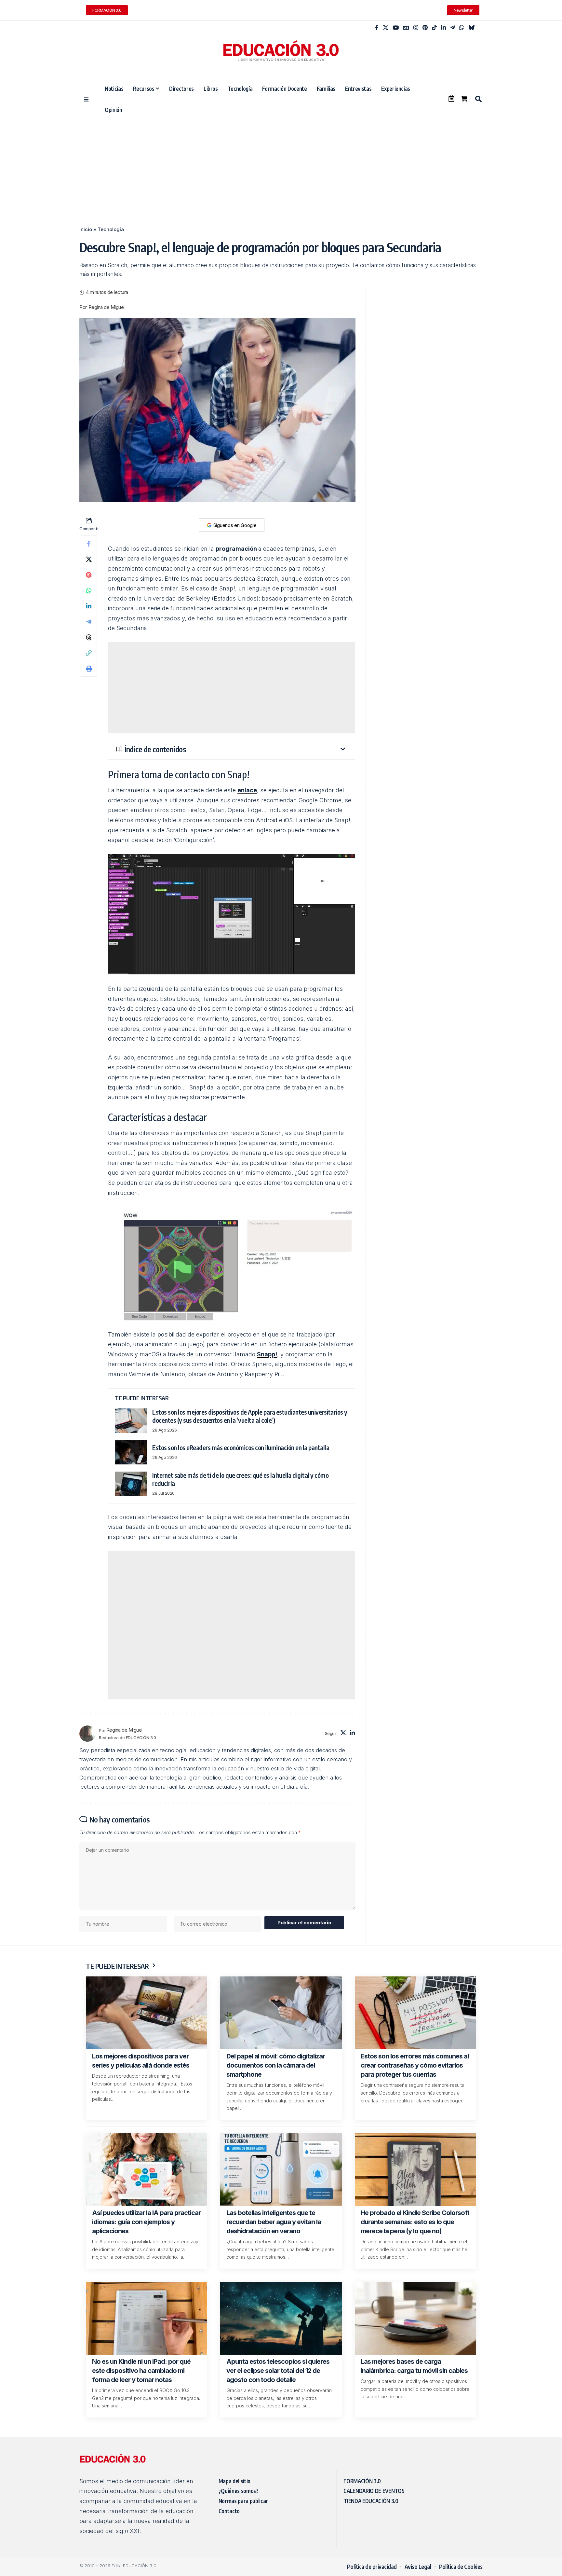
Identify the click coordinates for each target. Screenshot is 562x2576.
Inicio (86, 229)
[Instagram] (416, 28)
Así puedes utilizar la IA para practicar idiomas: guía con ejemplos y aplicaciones (146, 2222)
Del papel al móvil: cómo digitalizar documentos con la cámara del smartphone (276, 2065)
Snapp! (267, 1354)
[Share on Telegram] (89, 622)
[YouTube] (396, 28)
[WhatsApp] (462, 28)
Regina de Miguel (107, 307)
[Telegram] (453, 28)
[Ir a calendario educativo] (451, 99)
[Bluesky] (471, 28)
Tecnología (111, 229)
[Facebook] (377, 28)
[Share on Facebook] (89, 544)
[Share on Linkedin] (89, 606)
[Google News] (406, 28)
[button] (478, 99)
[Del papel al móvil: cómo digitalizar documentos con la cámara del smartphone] (281, 2013)
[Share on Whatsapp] (89, 590)
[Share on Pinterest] (89, 575)
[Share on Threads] (89, 637)
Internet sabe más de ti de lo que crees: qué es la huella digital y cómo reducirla (240, 1479)
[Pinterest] (425, 28)
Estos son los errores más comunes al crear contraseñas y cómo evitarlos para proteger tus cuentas (415, 2065)
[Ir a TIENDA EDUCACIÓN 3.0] (464, 99)
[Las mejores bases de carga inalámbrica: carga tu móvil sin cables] (415, 2318)
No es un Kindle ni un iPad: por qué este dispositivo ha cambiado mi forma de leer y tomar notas (141, 2371)
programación (237, 549)
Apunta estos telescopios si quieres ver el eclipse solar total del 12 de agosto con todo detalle (278, 2371)
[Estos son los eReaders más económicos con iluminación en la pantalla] (131, 1452)
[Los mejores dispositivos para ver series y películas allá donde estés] (147, 2013)
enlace (247, 790)
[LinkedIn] (443, 28)
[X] (386, 28)
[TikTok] (434, 28)
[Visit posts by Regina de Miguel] (87, 1734)
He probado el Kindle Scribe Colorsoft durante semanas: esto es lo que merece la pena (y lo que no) (415, 2222)
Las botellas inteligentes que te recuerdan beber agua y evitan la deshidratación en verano (274, 2222)
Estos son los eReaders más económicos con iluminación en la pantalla (241, 1447)
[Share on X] (89, 559)
